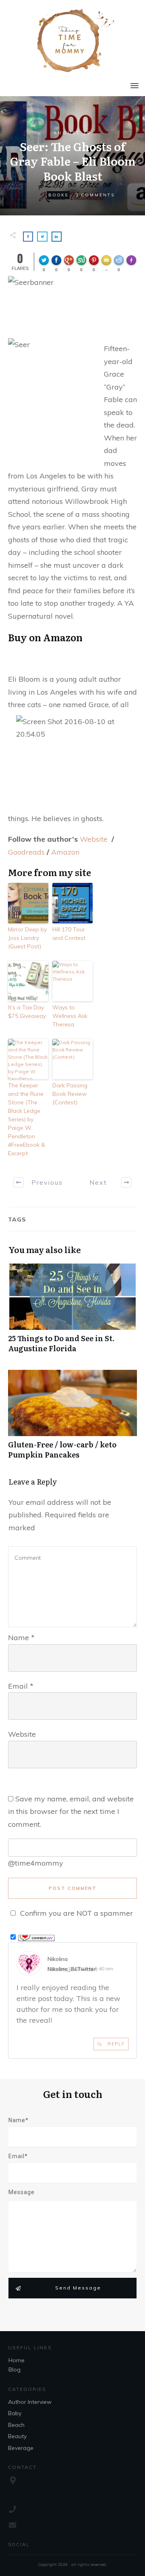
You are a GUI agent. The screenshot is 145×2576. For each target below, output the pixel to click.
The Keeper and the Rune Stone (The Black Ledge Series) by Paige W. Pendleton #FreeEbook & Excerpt (27, 1119)
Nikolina (58, 1959)
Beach (16, 2425)
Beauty (17, 2436)
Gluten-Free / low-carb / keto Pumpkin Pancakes (72, 1419)
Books (58, 195)
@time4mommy (36, 1863)
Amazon (62, 637)
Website (94, 839)
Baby (15, 2413)
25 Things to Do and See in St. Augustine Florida (72, 1312)
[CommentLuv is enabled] (36, 1937)
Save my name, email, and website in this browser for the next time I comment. (71, 1811)
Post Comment (73, 1888)
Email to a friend (108, 263)
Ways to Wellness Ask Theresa (70, 1016)
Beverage (21, 2448)
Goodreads (26, 852)
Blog (14, 2370)
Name (21, 1638)
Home (17, 2360)
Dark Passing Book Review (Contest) (70, 1094)
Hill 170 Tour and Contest (69, 934)
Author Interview (30, 2402)
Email (21, 1686)
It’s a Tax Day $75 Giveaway (27, 1012)
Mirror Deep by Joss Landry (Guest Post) (27, 938)
